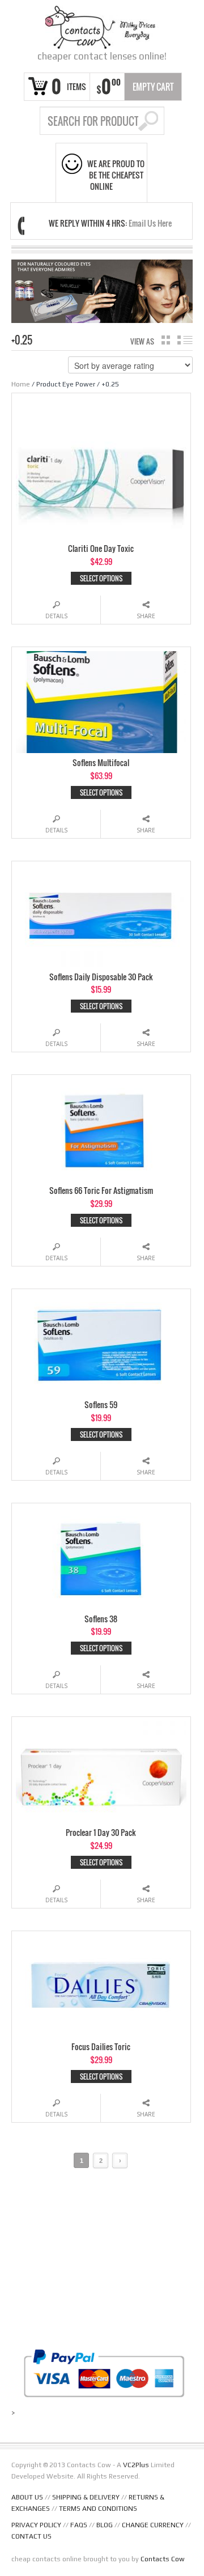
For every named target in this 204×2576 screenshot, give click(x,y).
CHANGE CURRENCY (153, 2525)
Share (146, 616)
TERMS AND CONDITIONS (98, 2509)
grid (166, 340)
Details (56, 616)
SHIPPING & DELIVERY (86, 2497)
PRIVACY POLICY (36, 2525)
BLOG (105, 2525)
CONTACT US (31, 2536)
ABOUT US (27, 2497)
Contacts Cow (163, 2559)
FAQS (79, 2525)
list (185, 340)
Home (21, 384)
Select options (101, 578)
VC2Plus (136, 2465)
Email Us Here (150, 223)
